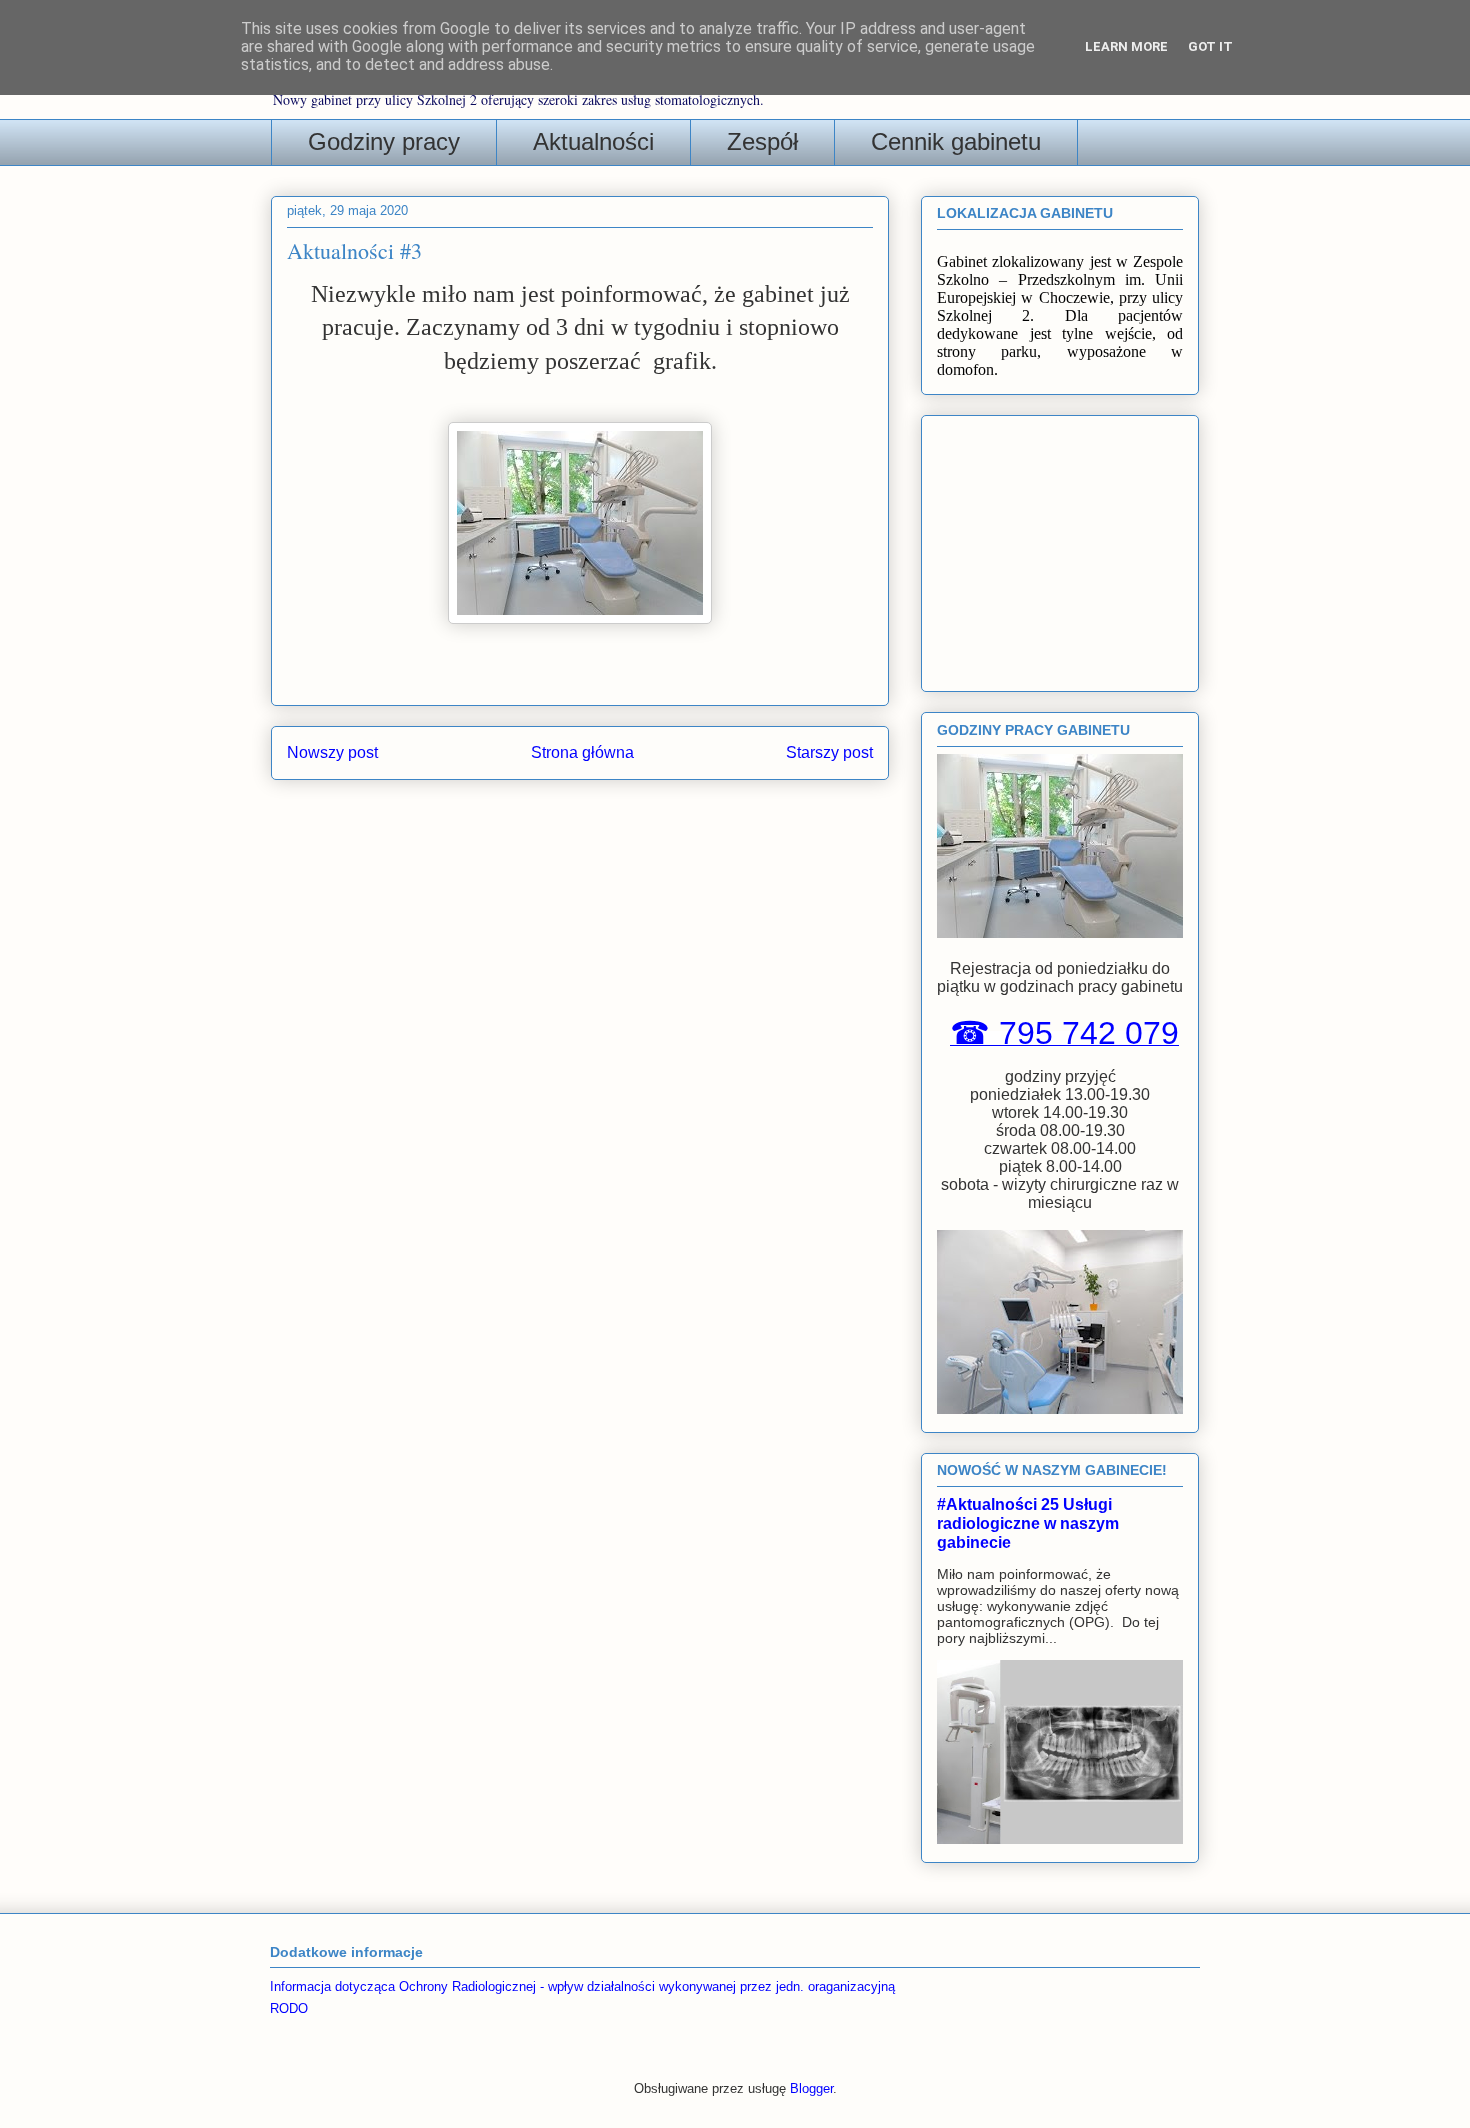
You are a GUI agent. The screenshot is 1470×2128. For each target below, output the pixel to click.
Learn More (1126, 46)
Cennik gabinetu (956, 141)
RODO (289, 2008)
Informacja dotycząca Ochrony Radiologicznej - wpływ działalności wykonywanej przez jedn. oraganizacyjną (582, 1986)
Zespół (762, 141)
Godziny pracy (384, 141)
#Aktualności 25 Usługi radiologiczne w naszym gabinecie (1028, 1523)
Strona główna (582, 752)
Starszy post (829, 752)
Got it (1210, 46)
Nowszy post (332, 752)
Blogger (811, 2088)
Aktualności (593, 141)
